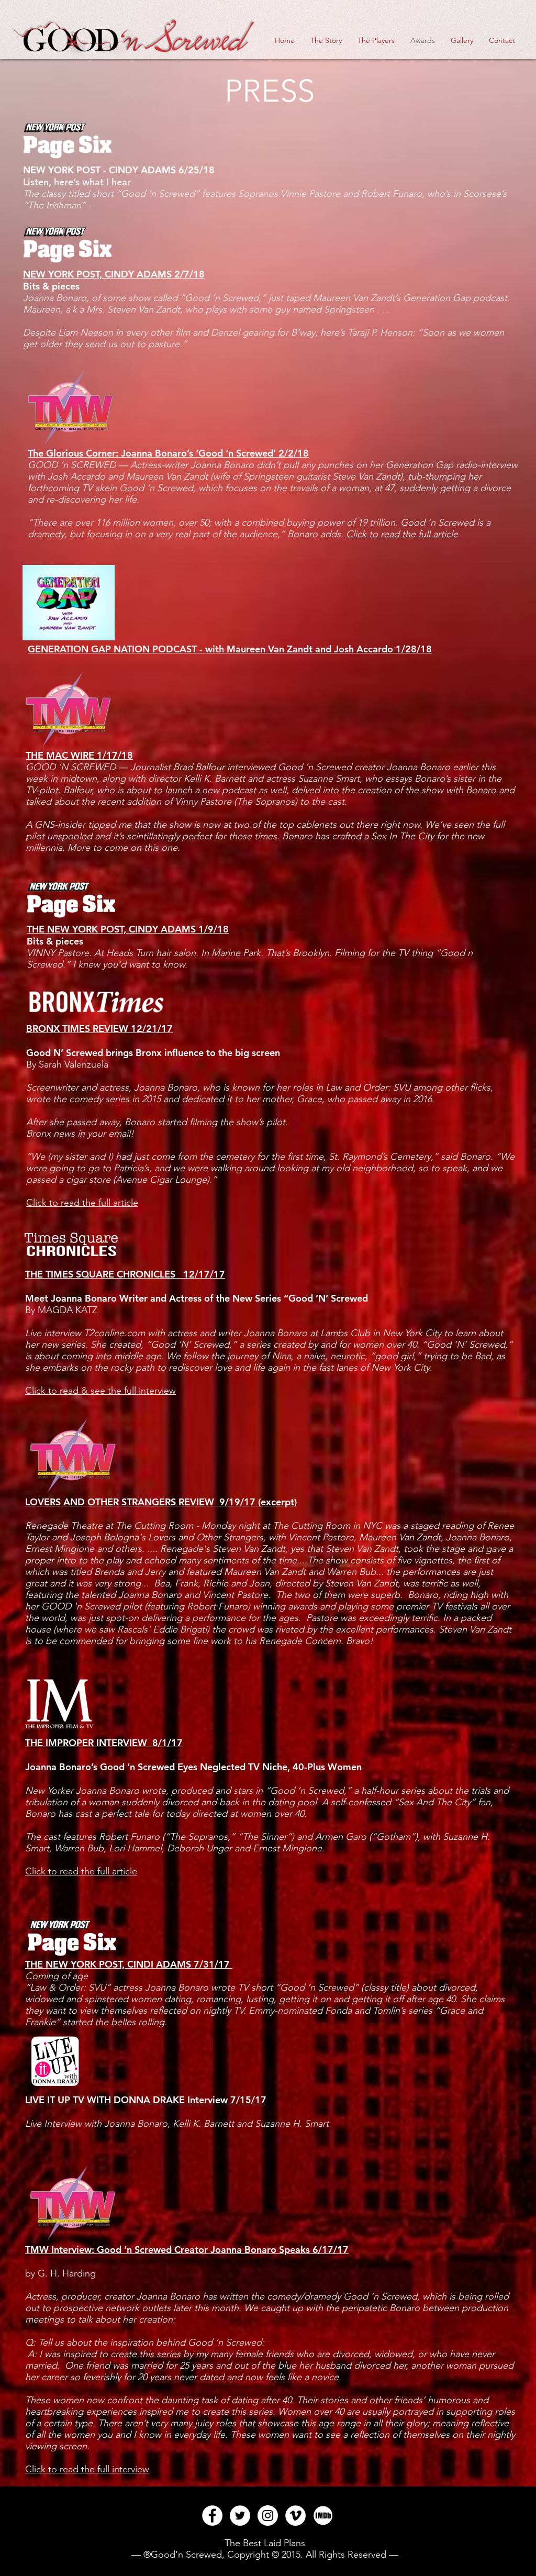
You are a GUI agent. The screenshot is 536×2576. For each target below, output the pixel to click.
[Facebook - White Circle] (212, 2516)
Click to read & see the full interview (100, 1391)
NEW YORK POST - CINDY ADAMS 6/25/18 (119, 170)
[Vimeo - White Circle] (295, 2516)
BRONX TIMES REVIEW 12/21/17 (99, 1029)
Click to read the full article (402, 534)
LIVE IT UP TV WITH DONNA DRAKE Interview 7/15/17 (146, 2100)
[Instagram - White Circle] (268, 2516)
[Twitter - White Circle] (240, 2516)
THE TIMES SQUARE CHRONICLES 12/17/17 (125, 1274)
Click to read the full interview (87, 2469)
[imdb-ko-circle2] (323, 2516)
